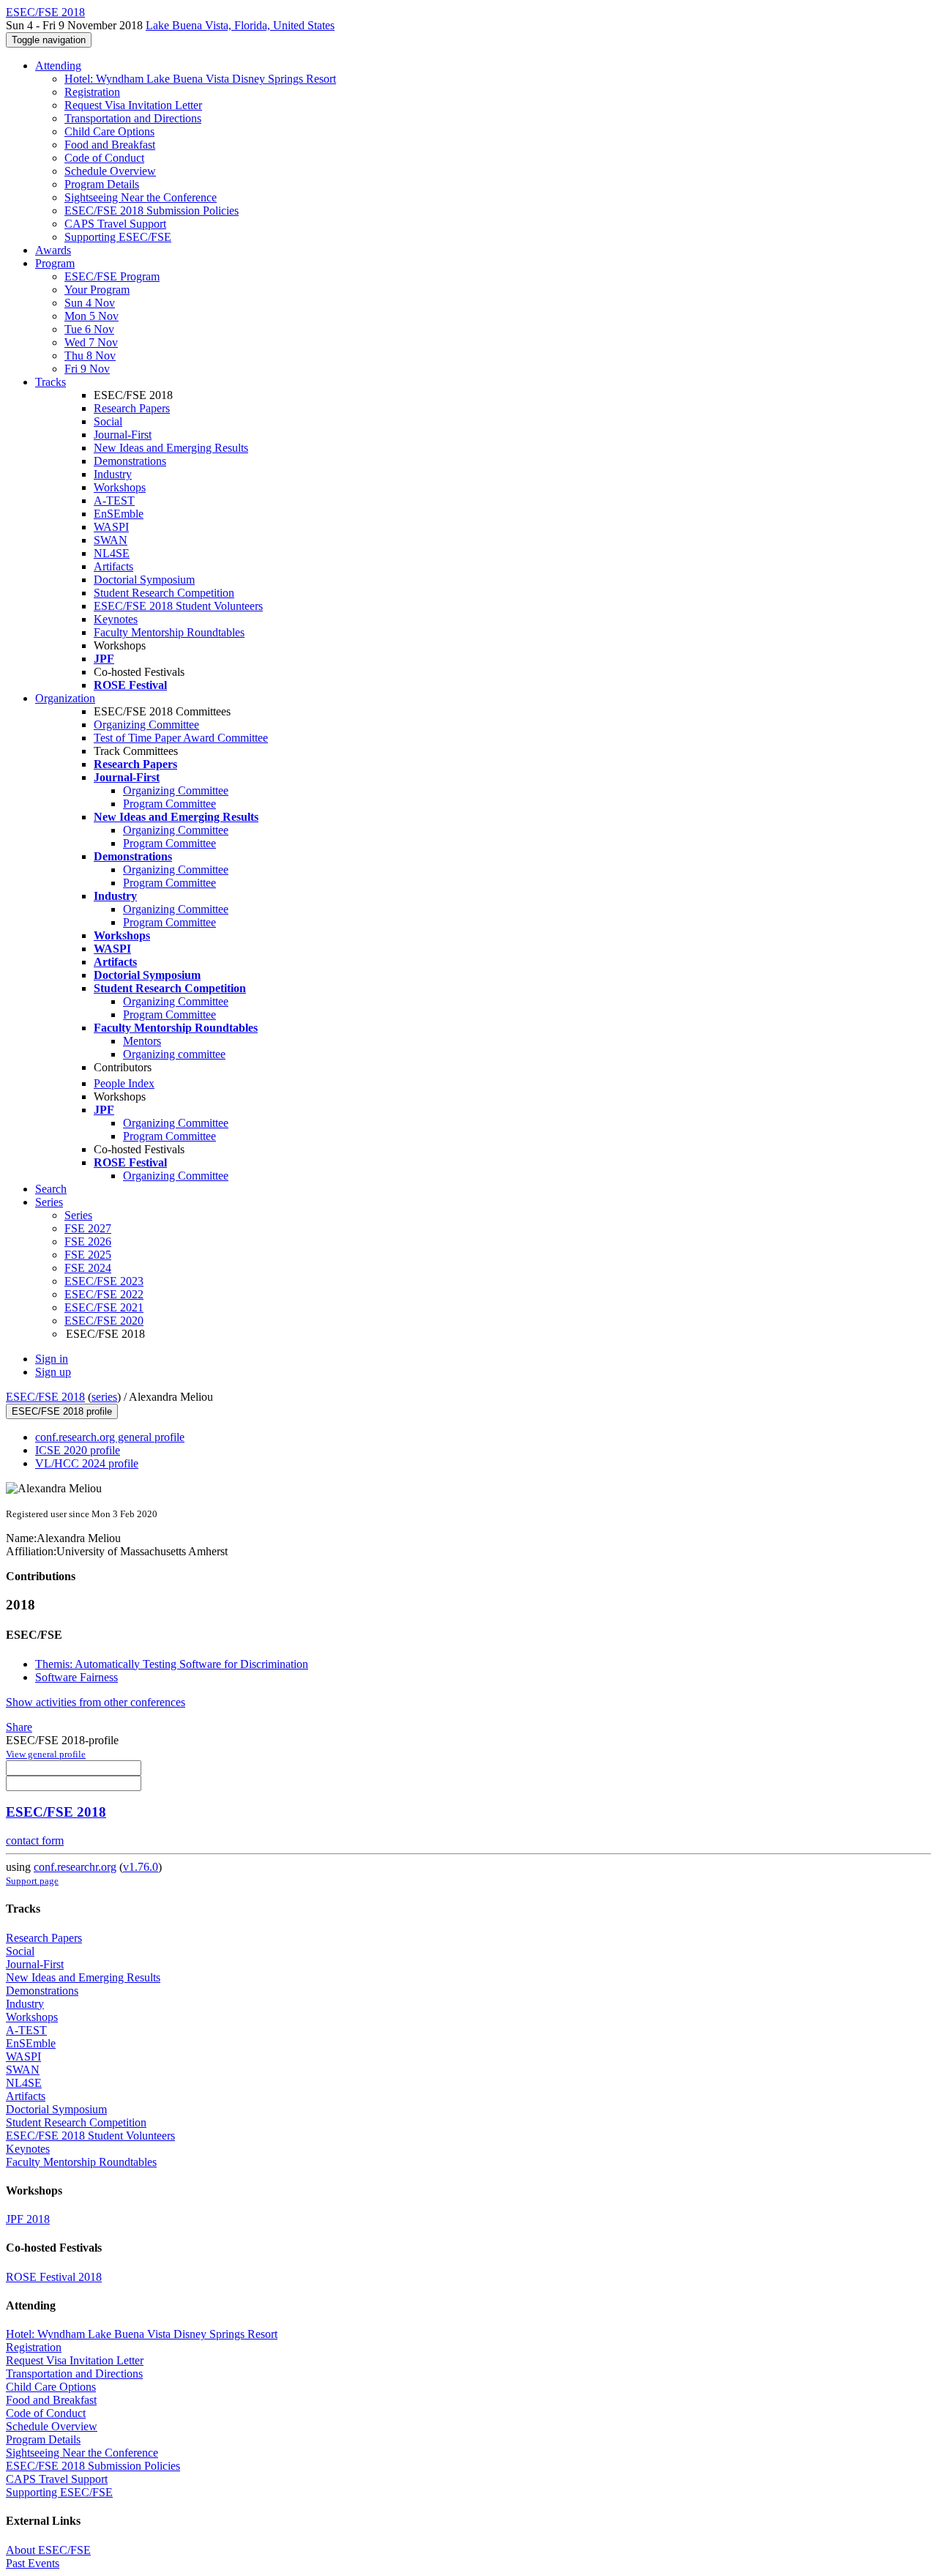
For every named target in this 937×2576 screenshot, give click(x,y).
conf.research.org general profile (110, 1437)
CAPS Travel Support (115, 224)
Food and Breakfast (110, 145)
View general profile (46, 1754)
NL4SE (112, 553)
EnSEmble (119, 514)
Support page (32, 1881)
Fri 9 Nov (87, 369)
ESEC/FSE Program (112, 276)
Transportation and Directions (133, 118)
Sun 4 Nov (90, 303)
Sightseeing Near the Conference (141, 197)
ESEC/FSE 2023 (104, 1281)
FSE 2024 (88, 1268)
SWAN (111, 540)
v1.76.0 (141, 1867)
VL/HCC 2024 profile (87, 1463)
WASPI (111, 527)
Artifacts (113, 566)
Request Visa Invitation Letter (133, 105)
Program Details (102, 184)
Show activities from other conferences (96, 1702)
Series (78, 1215)
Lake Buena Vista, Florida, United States (240, 25)
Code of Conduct (104, 158)
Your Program (97, 290)
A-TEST (114, 500)
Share (19, 1727)
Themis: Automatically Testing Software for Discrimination (172, 1664)
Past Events (33, 2563)
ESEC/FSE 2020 (104, 1321)
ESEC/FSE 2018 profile (62, 1411)
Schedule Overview (110, 171)
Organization (65, 698)
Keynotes (116, 619)
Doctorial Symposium (144, 580)
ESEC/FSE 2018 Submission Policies (152, 211)
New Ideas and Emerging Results (171, 448)
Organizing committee (174, 1054)
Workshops (120, 487)
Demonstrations (130, 461)
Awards (53, 250)
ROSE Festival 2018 (54, 2277)
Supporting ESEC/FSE (118, 237)
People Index (124, 1083)
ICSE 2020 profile (78, 1450)
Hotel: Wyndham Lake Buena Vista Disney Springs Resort (200, 79)
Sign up (53, 1372)
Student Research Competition (164, 593)
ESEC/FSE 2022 (104, 1294)
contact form (35, 1840)
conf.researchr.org (75, 1867)
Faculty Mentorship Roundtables (169, 632)
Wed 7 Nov (91, 342)
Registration (92, 92)
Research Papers (132, 408)
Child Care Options (109, 131)
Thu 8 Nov (90, 355)
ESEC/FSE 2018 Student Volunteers (178, 606)
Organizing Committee (146, 725)
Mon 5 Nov (92, 316)
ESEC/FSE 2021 (104, 1307)
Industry (113, 474)
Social (108, 421)
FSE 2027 (88, 1228)
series (104, 1397)
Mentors (142, 1041)
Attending (58, 66)
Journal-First (123, 435)
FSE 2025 (88, 1255)
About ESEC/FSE (48, 2550)
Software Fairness (76, 1677)
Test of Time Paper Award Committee (181, 738)
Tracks (51, 382)
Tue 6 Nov (89, 329)
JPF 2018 (28, 2219)
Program (55, 263)
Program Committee (169, 804)
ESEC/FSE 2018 (45, 1397)
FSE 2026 (88, 1242)
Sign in (52, 1359)
